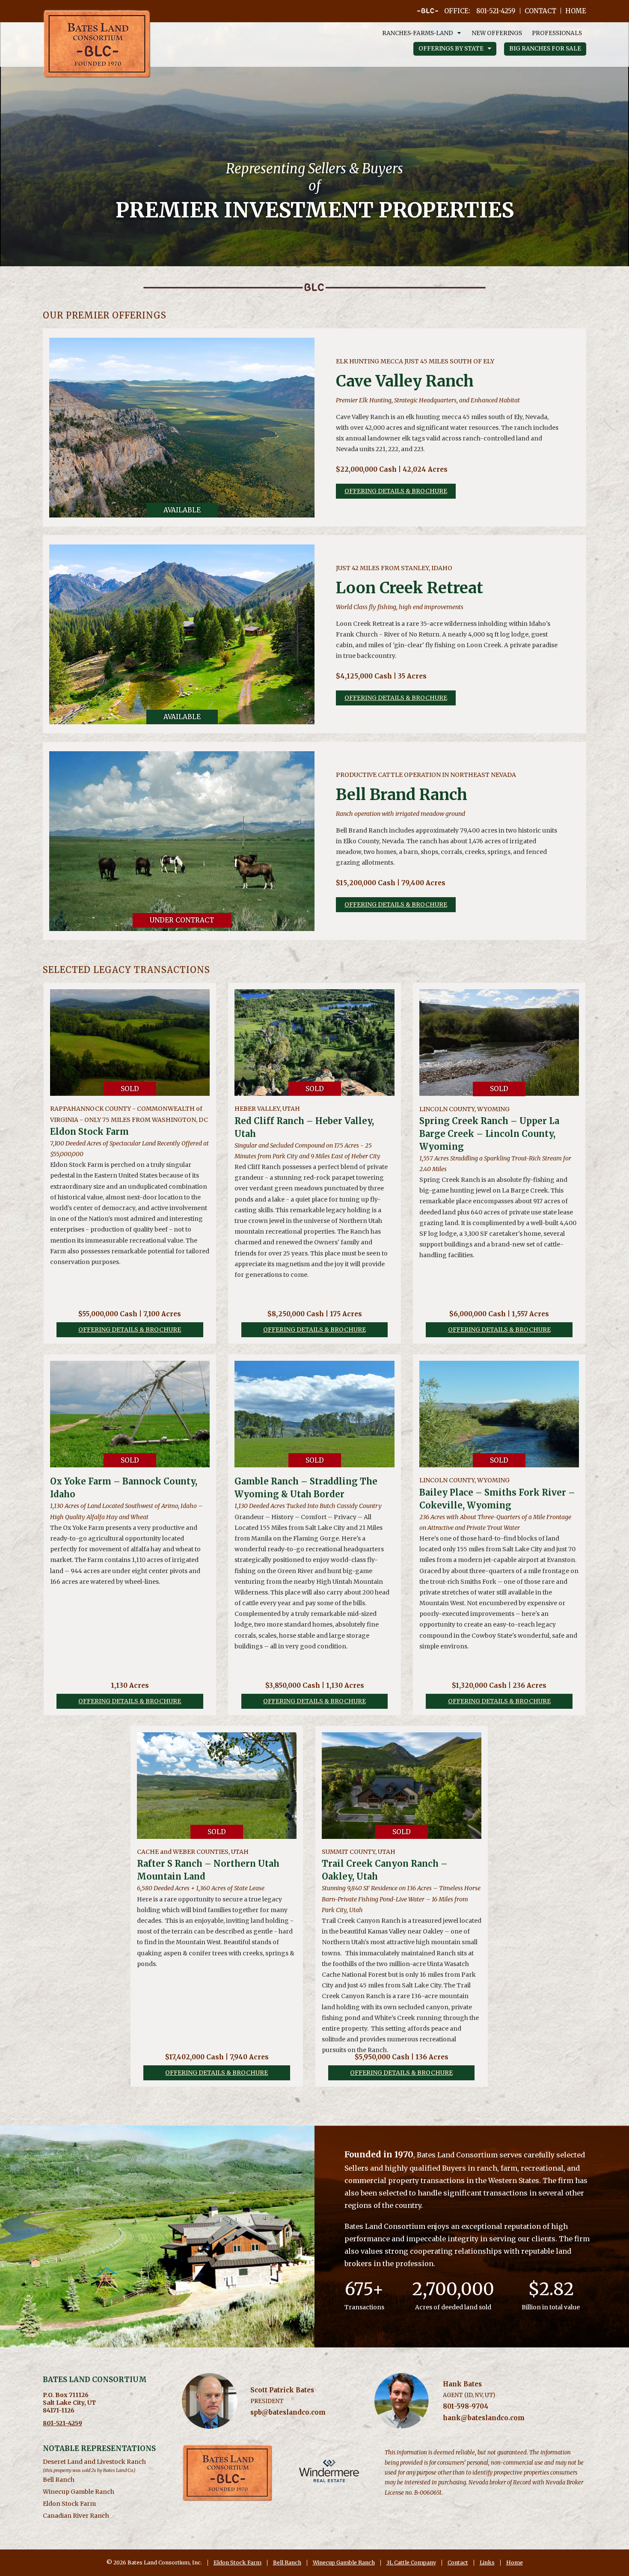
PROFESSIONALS (557, 33)
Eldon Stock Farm (237, 2563)
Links (487, 2563)
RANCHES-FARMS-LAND (418, 33)
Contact (458, 2563)
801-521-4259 (62, 2423)
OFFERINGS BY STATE (451, 49)
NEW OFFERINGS (497, 33)
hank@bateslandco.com (484, 2418)
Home (515, 2563)
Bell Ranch (59, 2480)
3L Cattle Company (411, 2563)
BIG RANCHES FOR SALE (545, 49)
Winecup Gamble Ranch (79, 2492)
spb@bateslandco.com (288, 2412)
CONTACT (540, 11)
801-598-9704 (466, 2406)
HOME (576, 11)
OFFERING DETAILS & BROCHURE (396, 491)
